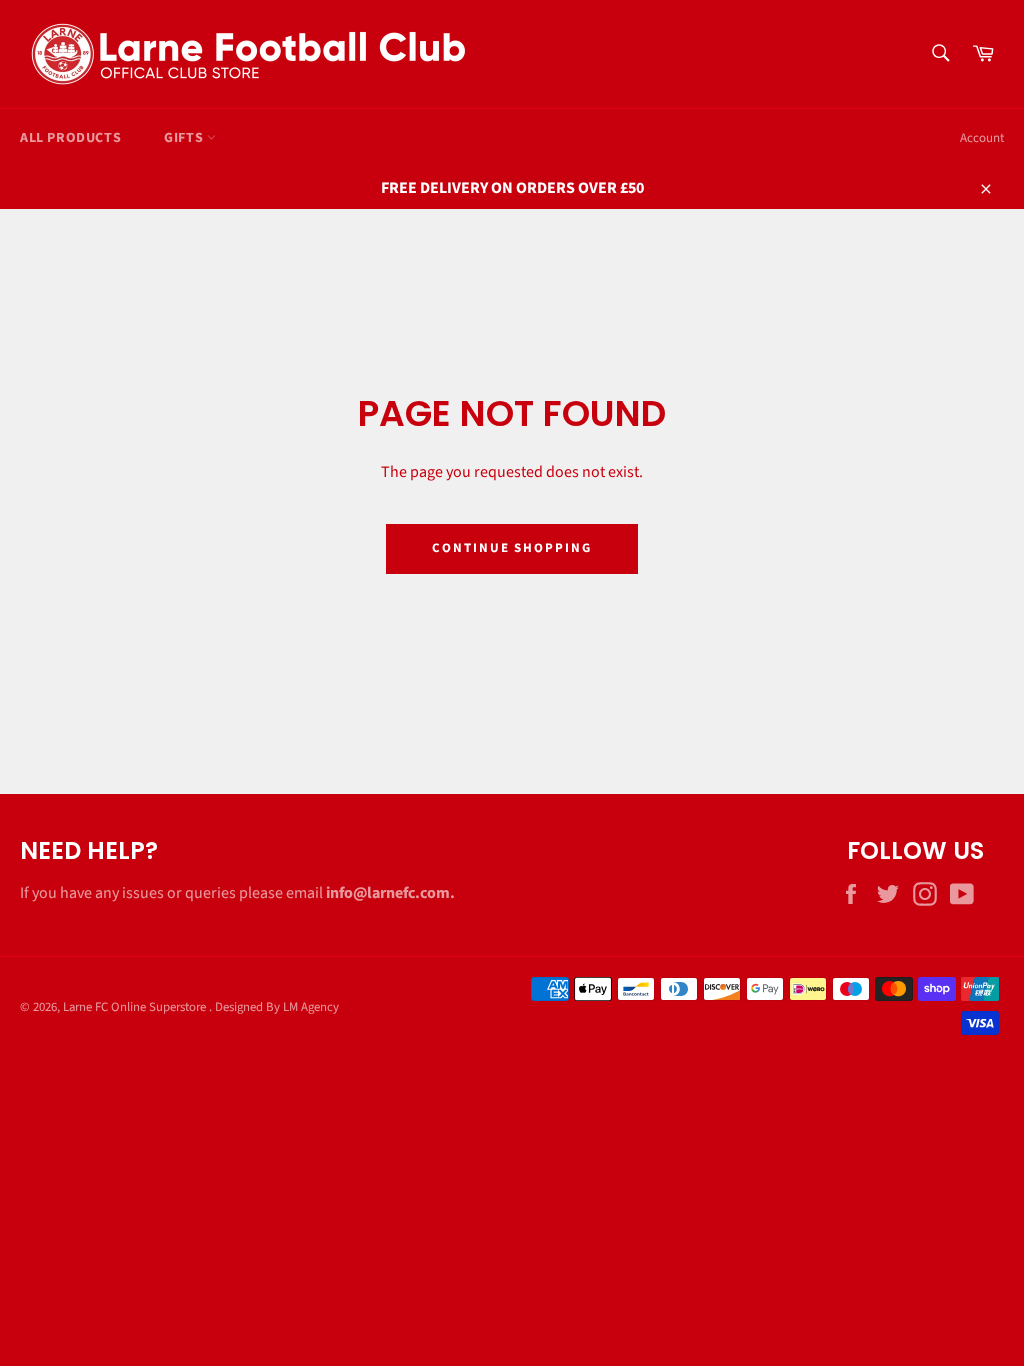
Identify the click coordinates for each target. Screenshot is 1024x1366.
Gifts (185, 138)
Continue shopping (512, 548)
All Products (70, 138)
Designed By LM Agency (277, 1007)
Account (982, 138)
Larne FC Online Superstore (136, 1007)
